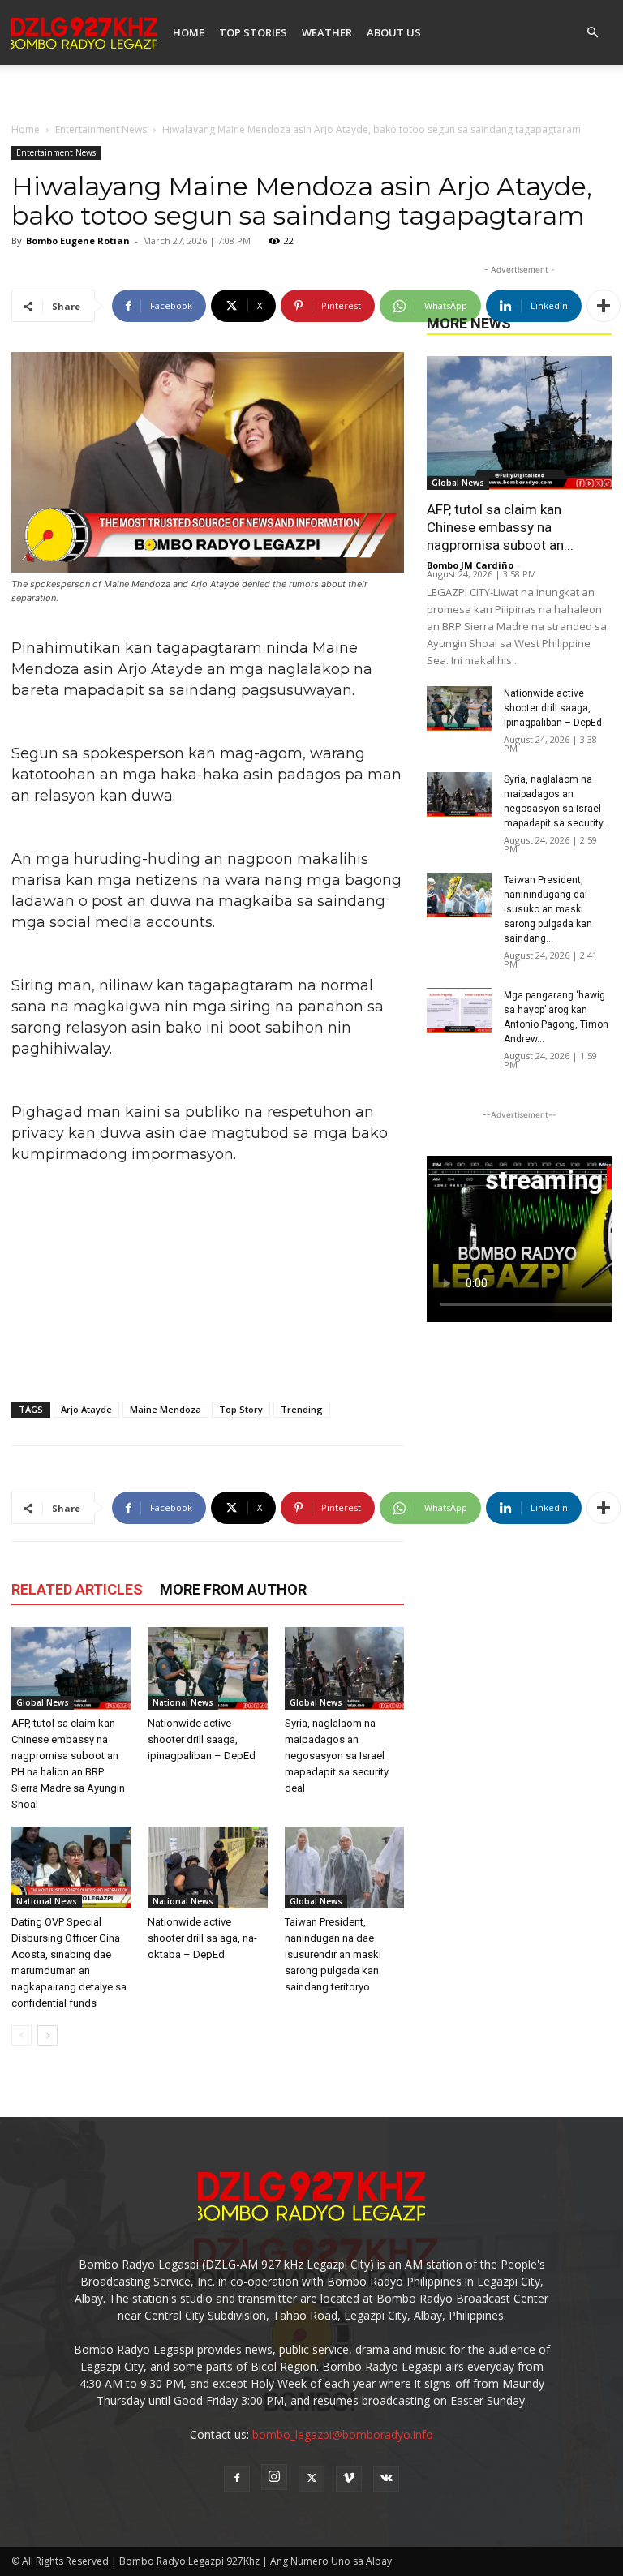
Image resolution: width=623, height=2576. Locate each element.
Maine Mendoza (165, 1409)
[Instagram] (274, 2477)
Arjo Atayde (86, 1409)
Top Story (241, 1409)
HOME (189, 32)
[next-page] (47, 2035)
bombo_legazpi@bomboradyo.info (343, 2434)
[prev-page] (21, 2035)
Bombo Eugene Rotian (78, 240)
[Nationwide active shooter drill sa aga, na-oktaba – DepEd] (207, 1868)
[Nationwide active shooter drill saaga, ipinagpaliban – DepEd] (207, 1668)
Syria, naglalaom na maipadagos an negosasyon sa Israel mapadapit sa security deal (337, 1756)
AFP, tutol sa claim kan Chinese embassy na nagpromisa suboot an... (500, 527)
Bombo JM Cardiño (470, 565)
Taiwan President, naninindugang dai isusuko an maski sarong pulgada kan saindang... (548, 909)
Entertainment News (101, 129)
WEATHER (327, 32)
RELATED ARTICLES (77, 1589)
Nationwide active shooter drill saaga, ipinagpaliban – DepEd (202, 1739)
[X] (311, 2479)
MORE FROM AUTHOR (233, 1589)
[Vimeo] (349, 2479)
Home (26, 129)
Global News (43, 1702)
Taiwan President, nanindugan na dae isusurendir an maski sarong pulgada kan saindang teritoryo (333, 1954)
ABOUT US (394, 32)
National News (183, 1702)
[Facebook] (237, 2479)
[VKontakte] (386, 2479)
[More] (604, 306)
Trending (302, 1409)
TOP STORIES (253, 32)
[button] (592, 33)
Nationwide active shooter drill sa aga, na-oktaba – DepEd (202, 1938)
